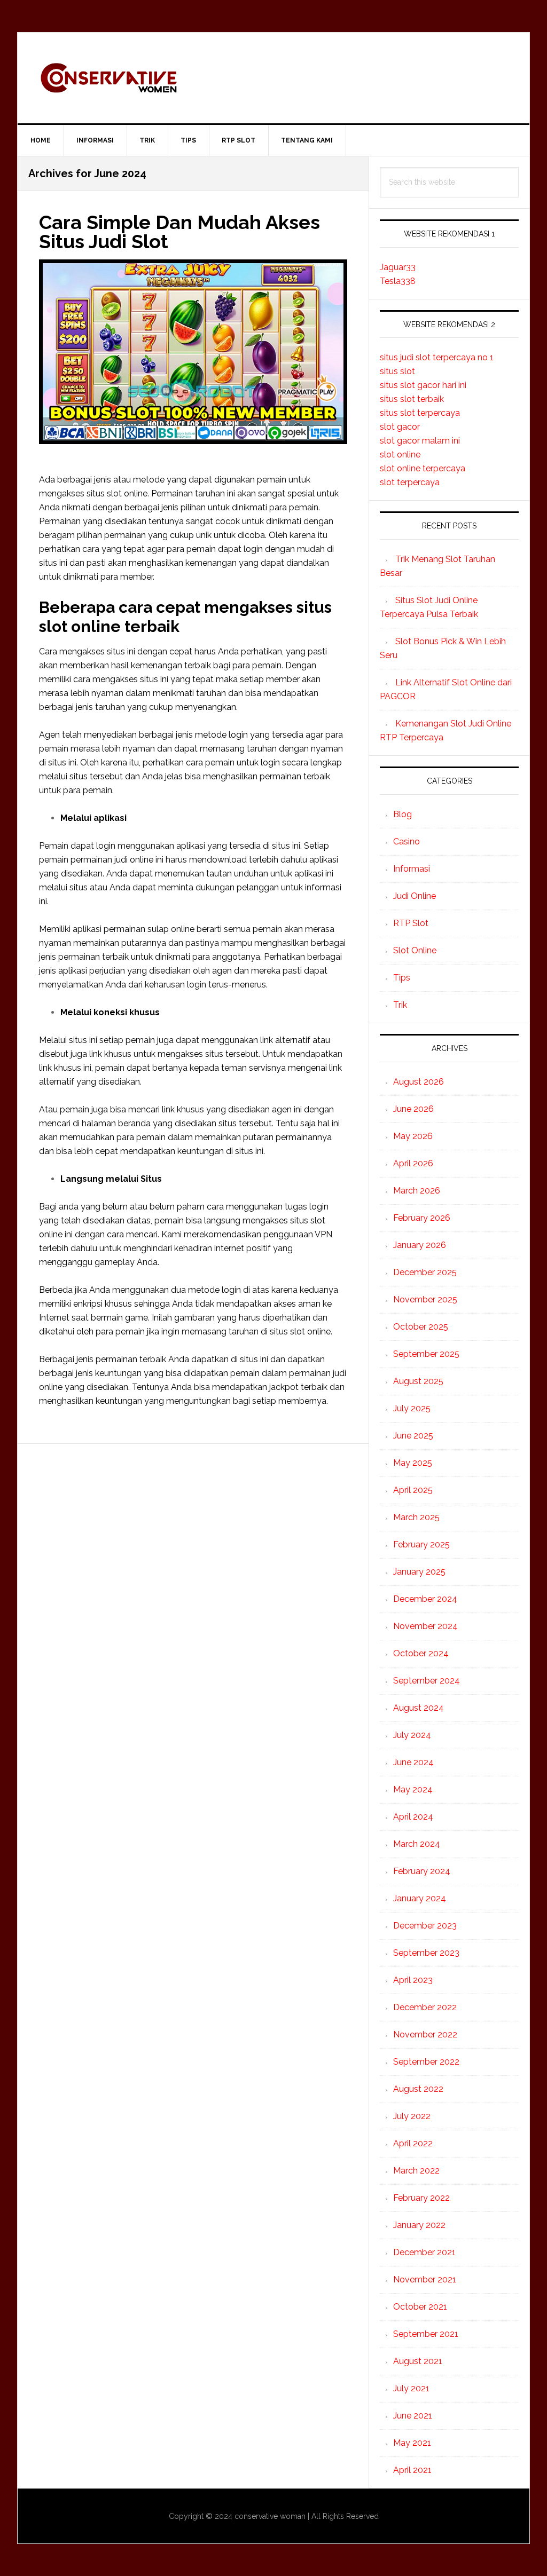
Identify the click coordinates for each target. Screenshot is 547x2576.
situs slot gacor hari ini (423, 385)
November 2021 (425, 2279)
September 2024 (427, 1681)
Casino (407, 841)
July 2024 (412, 1735)
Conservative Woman (273, 78)
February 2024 (422, 1871)
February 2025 (421, 1544)
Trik (400, 1005)
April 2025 (413, 1490)
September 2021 (426, 2334)
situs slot (397, 371)
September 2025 (426, 1354)
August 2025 (418, 1381)
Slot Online (415, 950)
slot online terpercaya (423, 468)
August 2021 (418, 2361)
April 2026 (413, 1163)
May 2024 (413, 1789)
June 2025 (413, 1436)
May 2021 (412, 2443)
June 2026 (413, 1109)
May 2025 (413, 1463)
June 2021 (413, 2416)
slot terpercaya (410, 482)
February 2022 (421, 2198)
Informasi (412, 869)
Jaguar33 (398, 267)
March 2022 (416, 2171)
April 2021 (412, 2470)
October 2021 (420, 2307)
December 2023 (425, 1926)
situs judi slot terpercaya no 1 (437, 357)
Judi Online (415, 896)
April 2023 (413, 1980)
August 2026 (419, 1082)
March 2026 (417, 1191)
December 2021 (424, 2252)
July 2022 (412, 2116)
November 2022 (425, 2034)
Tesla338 (398, 281)
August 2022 (418, 2089)
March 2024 (417, 1844)
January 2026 (420, 1245)
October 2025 (421, 1327)
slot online (400, 455)
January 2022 (419, 2225)
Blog (403, 814)
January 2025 (419, 1572)
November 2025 (425, 1299)
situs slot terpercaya (420, 413)
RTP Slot (411, 923)
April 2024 (413, 1817)
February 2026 (422, 1218)
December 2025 (425, 1272)
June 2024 (413, 1762)
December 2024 (425, 1599)
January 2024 (420, 1898)
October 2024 (421, 1653)
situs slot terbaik (412, 399)
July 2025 (412, 1408)
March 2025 (416, 1517)
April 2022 (413, 2143)
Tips (402, 978)
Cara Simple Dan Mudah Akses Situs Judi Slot (179, 232)
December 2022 (425, 2007)
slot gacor (400, 427)
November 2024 (425, 1626)
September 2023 (426, 1953)
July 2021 (411, 2388)
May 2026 (413, 1136)
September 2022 (426, 2062)
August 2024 (419, 1708)
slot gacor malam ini (420, 441)
